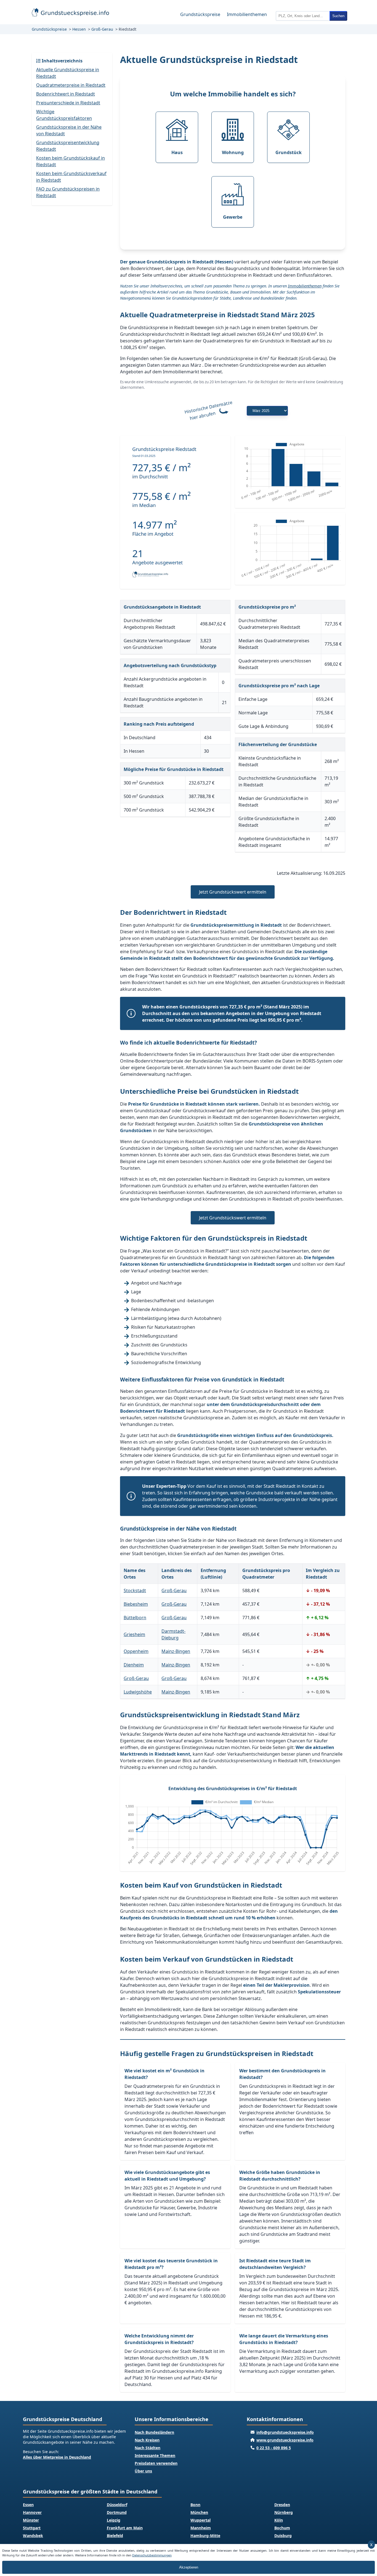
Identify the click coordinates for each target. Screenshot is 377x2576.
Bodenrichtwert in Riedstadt (66, 94)
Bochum (282, 2528)
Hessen (79, 29)
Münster (31, 2520)
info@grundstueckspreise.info (285, 2432)
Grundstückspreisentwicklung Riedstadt (68, 146)
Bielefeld (115, 2536)
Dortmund (117, 2512)
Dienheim (134, 1665)
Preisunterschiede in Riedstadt (68, 103)
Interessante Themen (155, 2455)
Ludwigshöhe (138, 1692)
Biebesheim (136, 1604)
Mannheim (201, 2528)
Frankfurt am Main (125, 2528)
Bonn (195, 2505)
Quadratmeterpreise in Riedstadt (71, 85)
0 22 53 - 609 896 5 (274, 2448)
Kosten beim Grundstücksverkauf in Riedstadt (71, 177)
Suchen (338, 16)
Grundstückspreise (200, 14)
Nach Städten (148, 2448)
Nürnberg (284, 2512)
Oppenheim (136, 1651)
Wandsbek (33, 2536)
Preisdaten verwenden (156, 2463)
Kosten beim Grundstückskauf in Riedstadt (71, 161)
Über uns (143, 2471)
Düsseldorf (117, 2505)
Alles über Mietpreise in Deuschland (57, 2457)
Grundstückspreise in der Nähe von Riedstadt (69, 130)
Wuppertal (201, 2520)
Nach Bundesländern (154, 2432)
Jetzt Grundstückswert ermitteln (233, 892)
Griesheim (134, 1634)
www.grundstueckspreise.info (285, 2440)
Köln (279, 2520)
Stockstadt (135, 1590)
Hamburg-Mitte (205, 2536)
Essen (28, 2505)
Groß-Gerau (102, 29)
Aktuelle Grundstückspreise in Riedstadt (68, 73)
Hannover (32, 2512)
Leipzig (114, 2520)
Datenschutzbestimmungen (152, 2555)
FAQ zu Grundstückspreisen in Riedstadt (68, 192)
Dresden (282, 2505)
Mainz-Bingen (176, 1651)
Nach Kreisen (147, 2440)
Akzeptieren (189, 2567)
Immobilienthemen (247, 14)
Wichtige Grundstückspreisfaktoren (64, 115)
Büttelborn (135, 1618)
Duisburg (283, 2536)
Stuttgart (32, 2528)
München (199, 2512)
